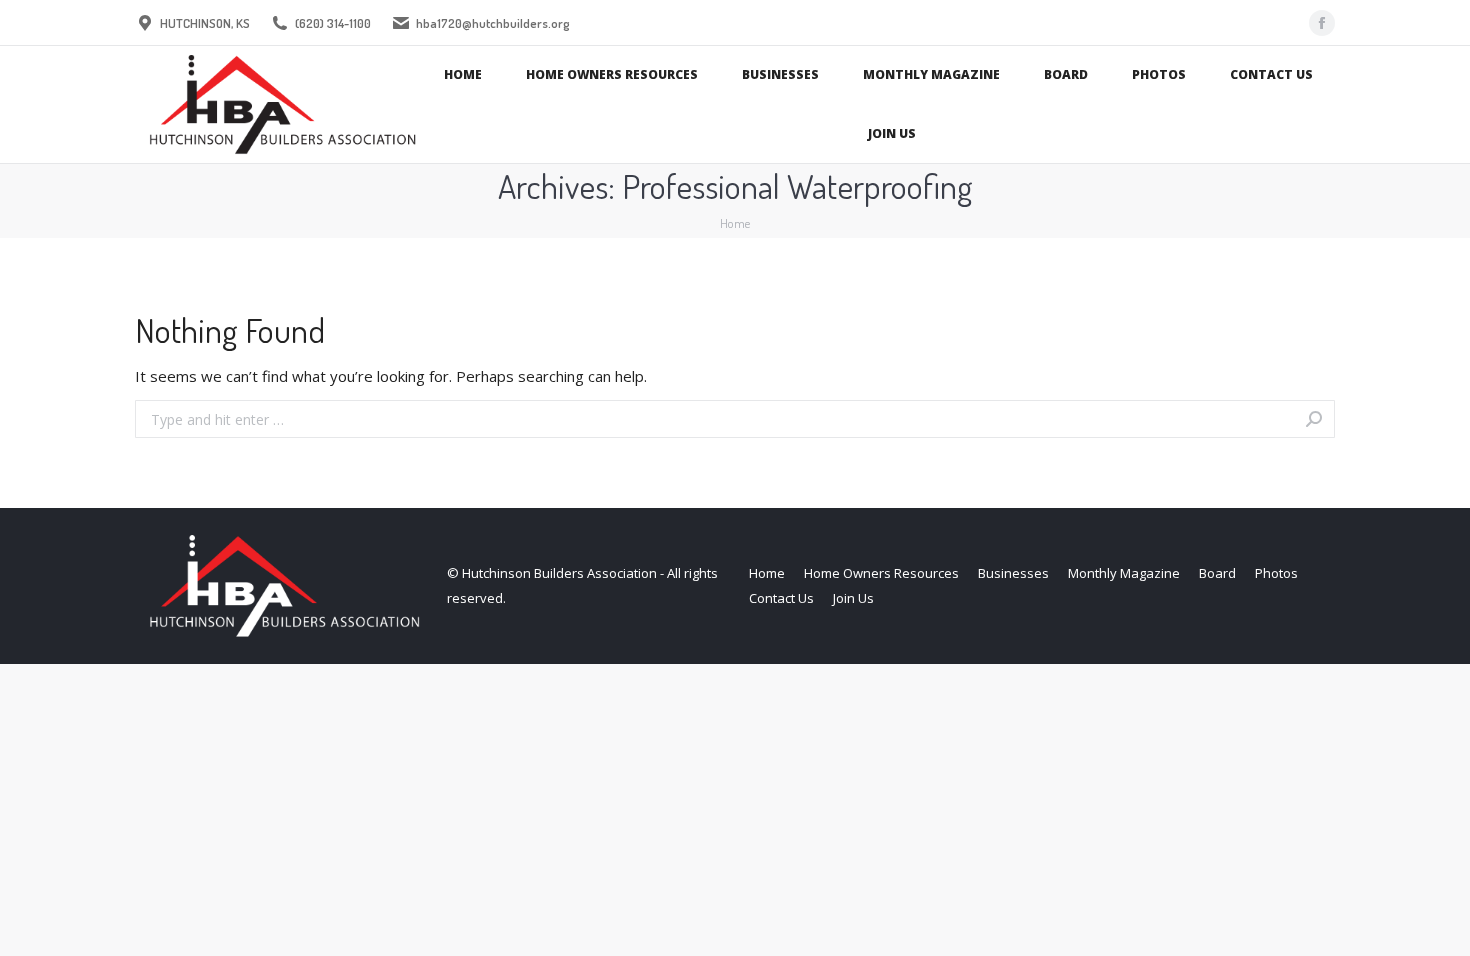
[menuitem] (463, 75)
